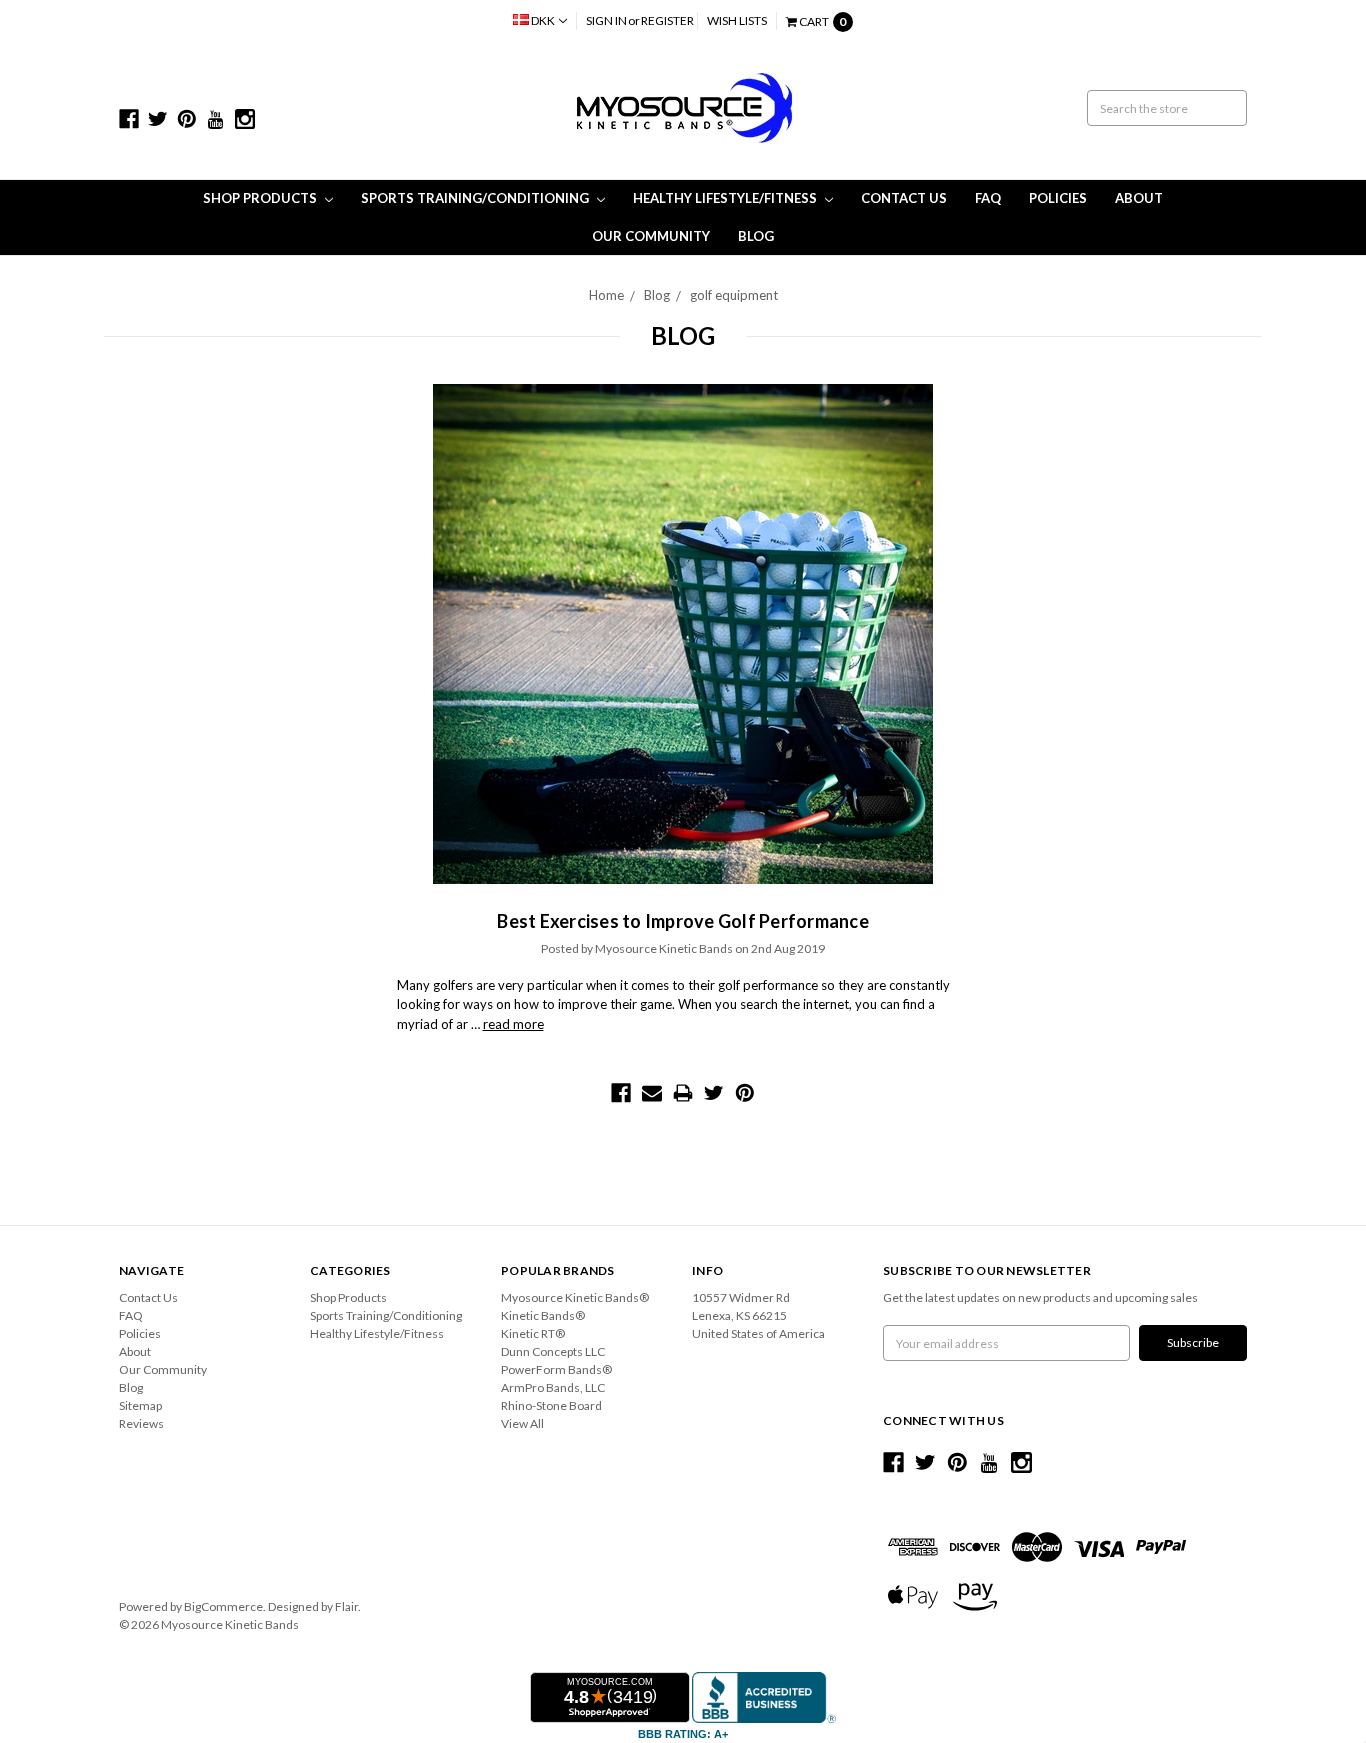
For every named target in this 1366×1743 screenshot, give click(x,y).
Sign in (606, 20)
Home (606, 295)
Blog (756, 236)
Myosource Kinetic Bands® (575, 1297)
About (1139, 198)
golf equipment (734, 295)
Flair (346, 1606)
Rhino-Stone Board (551, 1405)
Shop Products (261, 198)
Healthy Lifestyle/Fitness (726, 198)
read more (513, 1024)
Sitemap (140, 1405)
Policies (1058, 198)
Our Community (651, 236)
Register (667, 20)
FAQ (988, 198)
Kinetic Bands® (543, 1315)
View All (522, 1423)
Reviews (141, 1423)
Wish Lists (737, 20)
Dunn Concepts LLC (553, 1351)
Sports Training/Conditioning (476, 198)
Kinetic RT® (533, 1333)
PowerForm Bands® (556, 1369)
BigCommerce (223, 1606)
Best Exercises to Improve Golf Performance (683, 921)
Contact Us (904, 198)
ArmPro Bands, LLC (553, 1387)
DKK (543, 20)
